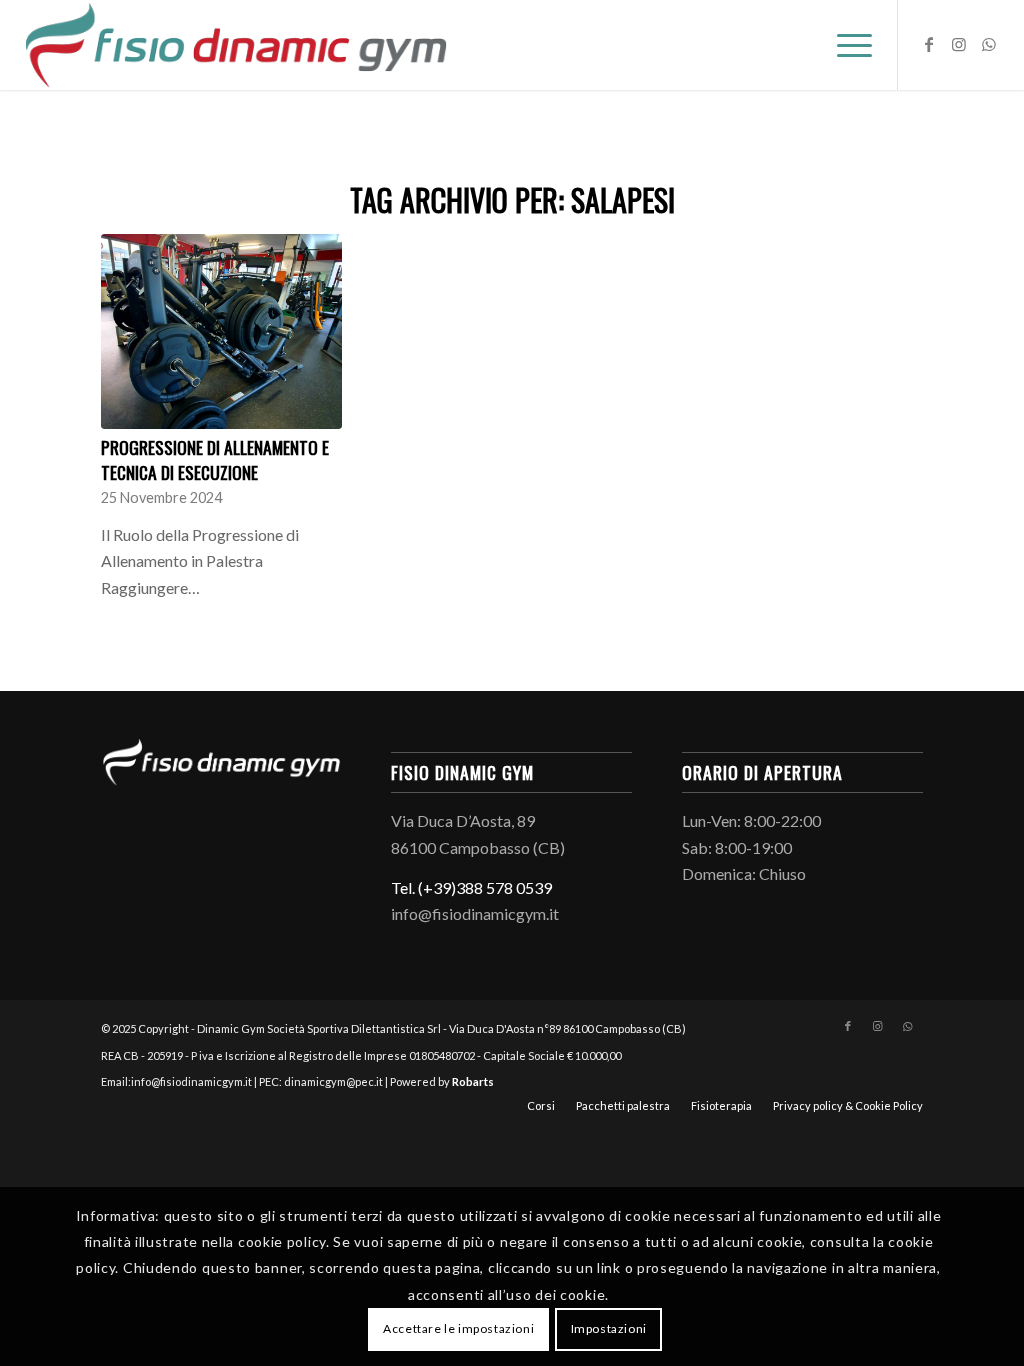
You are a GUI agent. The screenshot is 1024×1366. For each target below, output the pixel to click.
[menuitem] (848, 45)
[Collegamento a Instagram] (959, 44)
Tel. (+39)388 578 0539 (471, 887)
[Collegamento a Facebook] (929, 44)
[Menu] (848, 45)
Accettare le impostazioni (458, 1328)
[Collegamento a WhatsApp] (989, 44)
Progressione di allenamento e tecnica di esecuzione (215, 459)
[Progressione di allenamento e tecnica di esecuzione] (221, 331)
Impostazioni (609, 1328)
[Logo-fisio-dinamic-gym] (236, 45)
